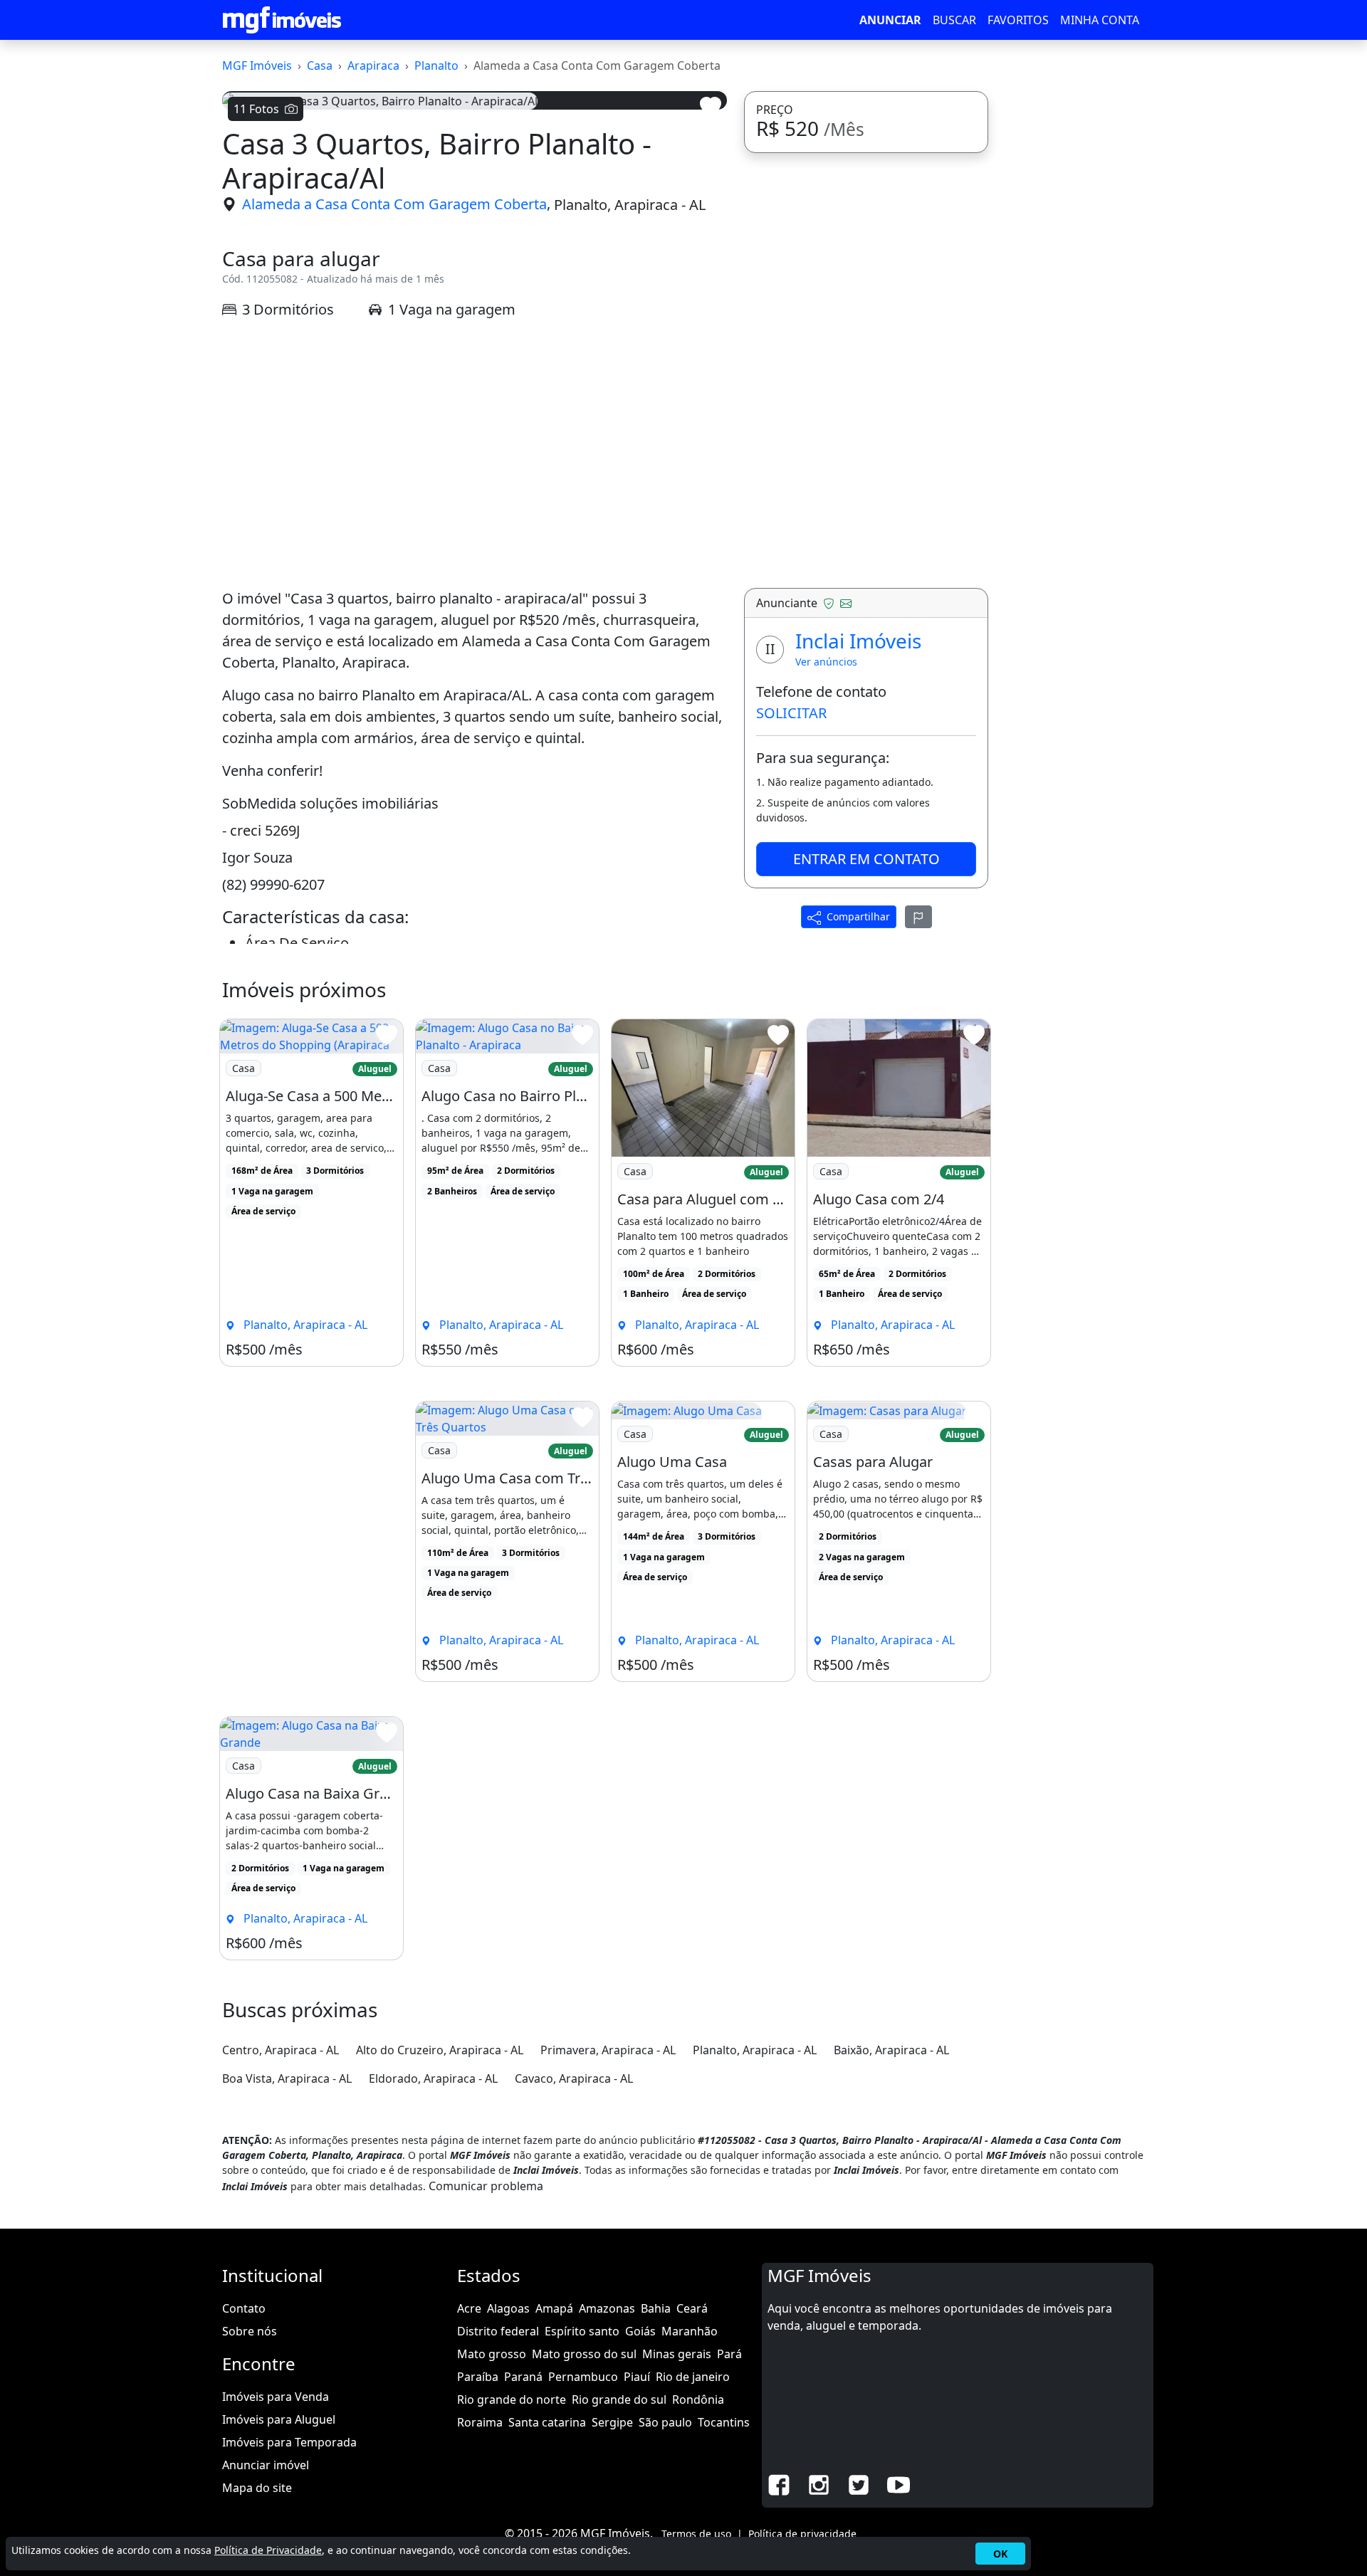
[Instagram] (819, 2483)
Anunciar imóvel (266, 2465)
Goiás (640, 2331)
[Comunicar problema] (918, 917)
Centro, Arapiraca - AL (281, 2050)
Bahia (656, 2308)
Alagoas (508, 2308)
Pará (729, 2354)
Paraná (523, 2377)
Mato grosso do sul (584, 2354)
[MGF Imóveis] (282, 20)
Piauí (637, 2377)
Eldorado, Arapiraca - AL (433, 2078)
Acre (469, 2308)
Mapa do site (257, 2488)
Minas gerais (677, 2354)
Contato (244, 2308)
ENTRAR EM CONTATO (866, 859)
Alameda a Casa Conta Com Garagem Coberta (394, 204)
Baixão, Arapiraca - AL (891, 2050)
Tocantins (724, 2422)
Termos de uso (696, 2534)
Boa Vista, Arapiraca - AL (287, 2078)
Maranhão (690, 2331)
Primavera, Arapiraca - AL (608, 2050)
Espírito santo (582, 2331)
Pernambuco (583, 2377)
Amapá (554, 2308)
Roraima (480, 2422)
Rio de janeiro (693, 2377)
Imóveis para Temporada (289, 2442)
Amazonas (607, 2308)
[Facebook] (779, 2483)
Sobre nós (250, 2331)
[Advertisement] (475, 454)
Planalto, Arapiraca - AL (630, 204)
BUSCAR (954, 20)
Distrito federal (498, 2331)
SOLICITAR (791, 713)
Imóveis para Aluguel (279, 2419)
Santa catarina (547, 2422)
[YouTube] (899, 2483)
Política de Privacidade (268, 2550)
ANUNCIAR (890, 20)
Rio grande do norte (512, 2399)
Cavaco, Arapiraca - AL (574, 2078)
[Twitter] (859, 2483)
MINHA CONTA (1100, 20)
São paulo (665, 2422)
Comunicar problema (486, 2186)
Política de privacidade (802, 2534)
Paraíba (478, 2377)
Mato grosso (492, 2354)
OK (1000, 2554)
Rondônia (698, 2399)
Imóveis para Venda (276, 2397)
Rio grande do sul (619, 2399)
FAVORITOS (1018, 20)
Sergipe (612, 2422)
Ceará (692, 2308)
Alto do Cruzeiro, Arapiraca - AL (440, 2050)
